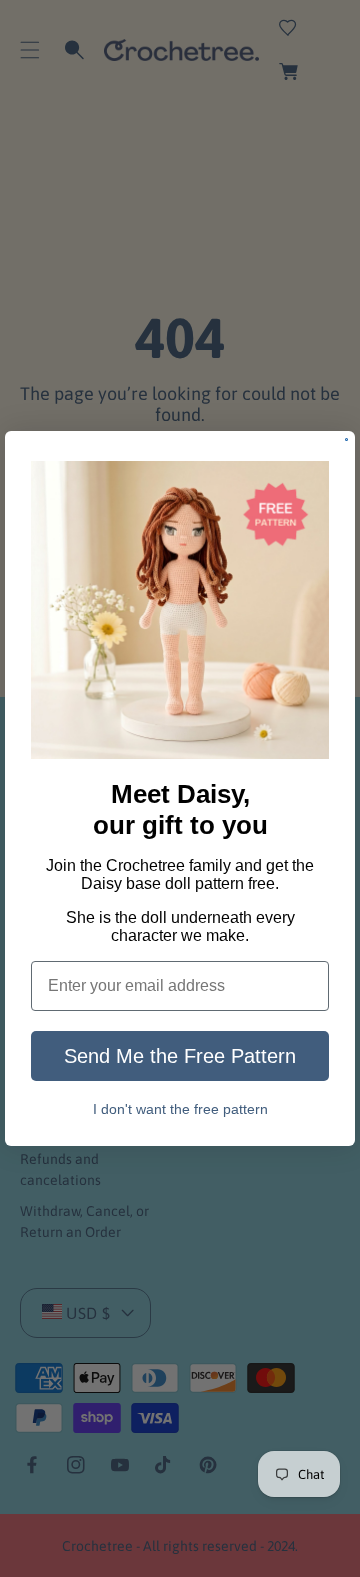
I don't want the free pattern (180, 1108)
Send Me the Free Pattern (180, 1056)
